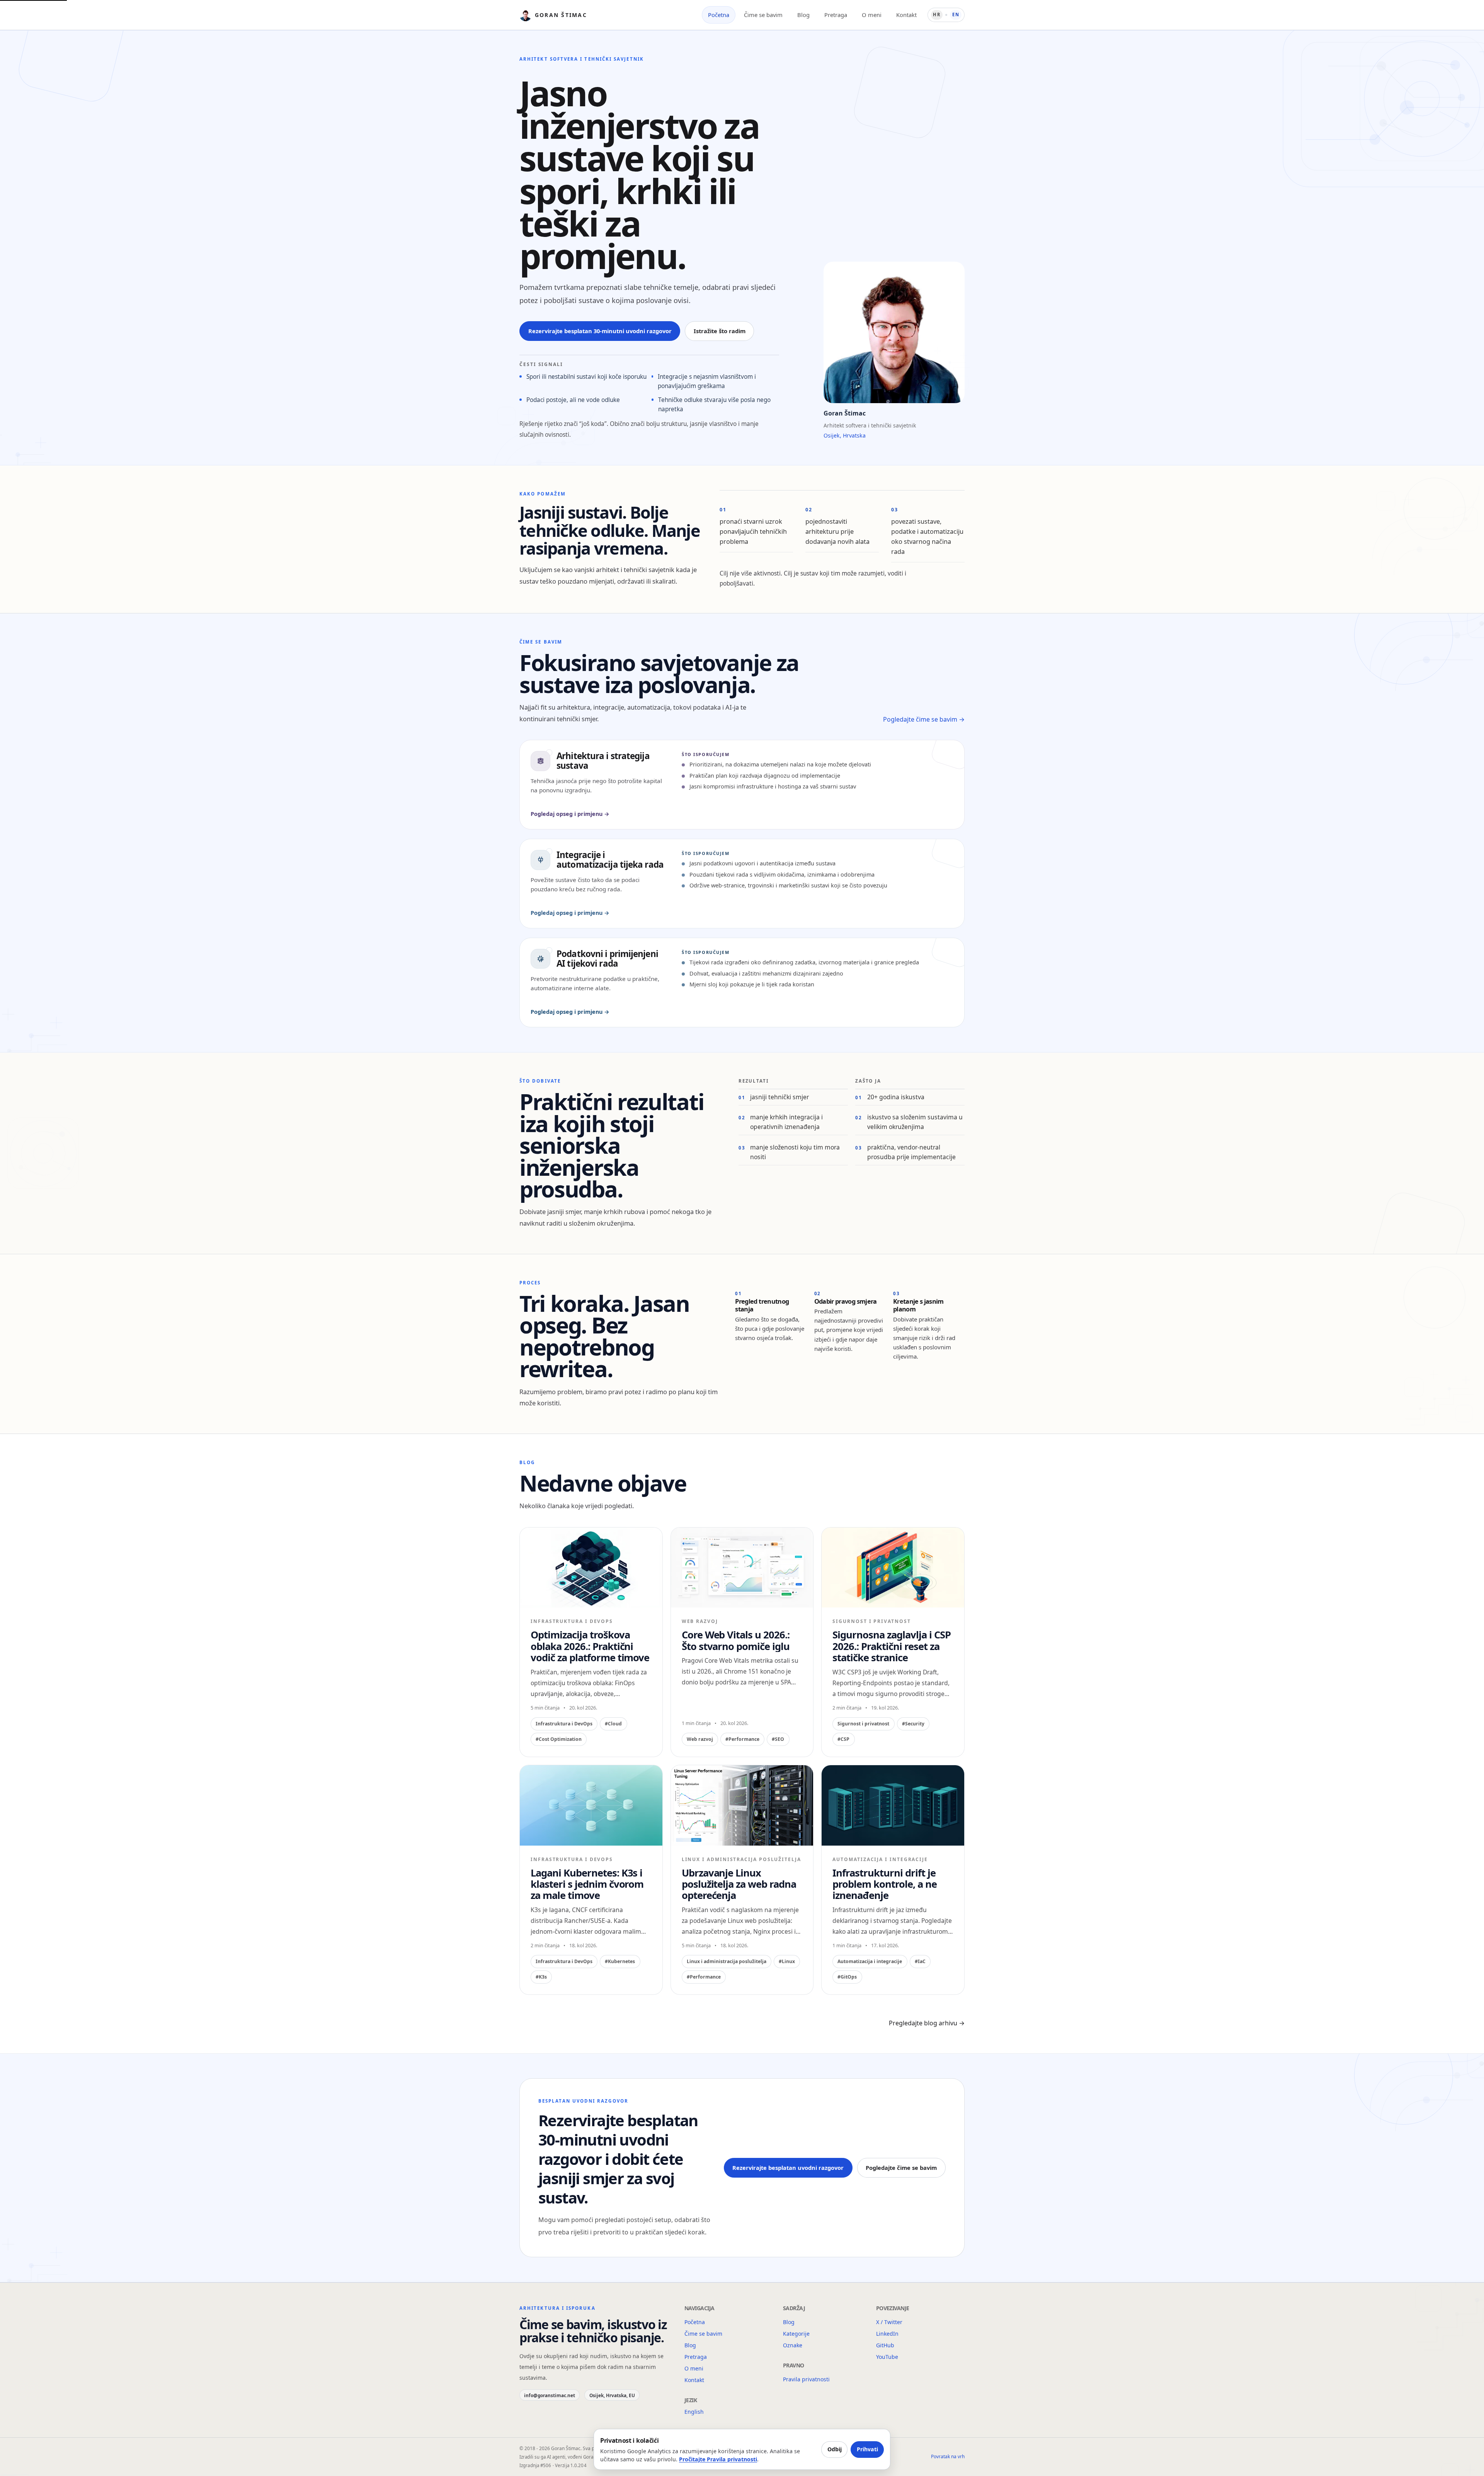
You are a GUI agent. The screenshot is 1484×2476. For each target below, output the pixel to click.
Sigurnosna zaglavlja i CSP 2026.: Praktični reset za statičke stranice (891, 1646)
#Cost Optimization (559, 1739)
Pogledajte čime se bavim (901, 2168)
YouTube (887, 2357)
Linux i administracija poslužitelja (727, 1961)
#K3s (541, 1977)
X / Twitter (889, 2322)
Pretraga (836, 15)
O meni (872, 15)
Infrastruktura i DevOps (564, 1724)
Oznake (793, 2345)
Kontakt (906, 15)
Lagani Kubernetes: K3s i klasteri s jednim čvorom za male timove (587, 1884)
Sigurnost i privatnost (863, 1724)
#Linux (787, 1961)
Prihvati (867, 2449)
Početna (719, 15)
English (694, 2412)
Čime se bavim (763, 15)
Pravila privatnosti (806, 2379)
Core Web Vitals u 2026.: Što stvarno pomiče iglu (736, 1641)
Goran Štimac (561, 15)
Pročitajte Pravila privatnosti (718, 2459)
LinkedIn (887, 2334)
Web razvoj (700, 1739)
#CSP (843, 1739)
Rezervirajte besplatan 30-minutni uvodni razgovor (600, 331)
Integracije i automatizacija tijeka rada (610, 860)
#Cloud (613, 1724)
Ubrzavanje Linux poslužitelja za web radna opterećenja (739, 1884)
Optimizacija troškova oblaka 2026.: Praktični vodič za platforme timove (590, 1646)
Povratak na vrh (948, 2457)
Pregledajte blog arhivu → (927, 2023)
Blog (803, 15)
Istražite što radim (720, 331)
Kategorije (796, 2334)
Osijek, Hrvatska (845, 435)
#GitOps (847, 1977)
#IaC (920, 1961)
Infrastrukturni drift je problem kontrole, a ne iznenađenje (884, 1884)
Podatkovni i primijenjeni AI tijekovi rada (607, 959)
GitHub (885, 2345)
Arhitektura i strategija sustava (603, 761)
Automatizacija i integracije (870, 1961)
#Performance (742, 1739)
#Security (913, 1724)
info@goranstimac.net (550, 2395)
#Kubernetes (620, 1961)
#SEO (778, 1739)
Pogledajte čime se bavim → (924, 719)
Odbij (835, 2449)
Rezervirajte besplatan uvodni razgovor (788, 2168)
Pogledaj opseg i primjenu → (570, 814)
